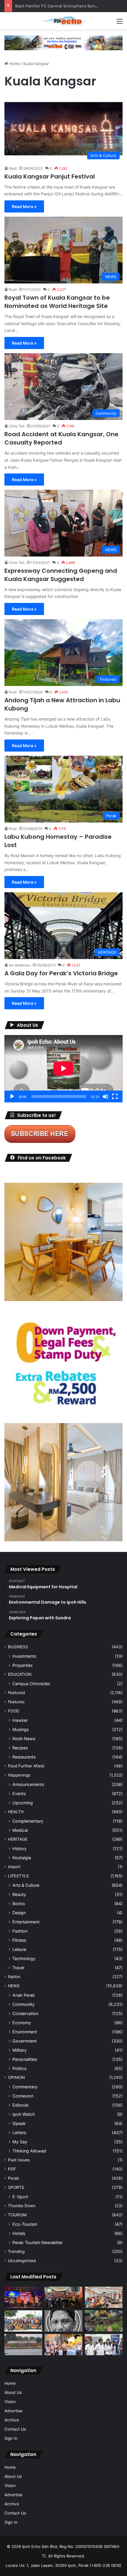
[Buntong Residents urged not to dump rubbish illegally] (104, 2321)
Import (14, 1867)
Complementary (28, 1821)
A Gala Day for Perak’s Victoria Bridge (61, 973)
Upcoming (23, 1803)
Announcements (28, 1784)
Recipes (20, 1748)
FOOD (14, 1711)
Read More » (24, 206)
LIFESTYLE (18, 1876)
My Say (20, 2142)
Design (19, 1913)
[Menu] (120, 23)
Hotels (19, 2233)
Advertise (13, 2411)
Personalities (25, 2059)
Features (16, 1702)
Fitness (19, 1940)
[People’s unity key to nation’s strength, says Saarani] (23, 2297)
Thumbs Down (22, 2206)
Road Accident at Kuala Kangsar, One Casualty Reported (61, 438)
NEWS (14, 1986)
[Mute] (105, 1096)
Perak (13, 2178)
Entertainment (26, 1922)
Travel (18, 1968)
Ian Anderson (20, 965)
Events (19, 1794)
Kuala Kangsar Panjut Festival (50, 176)
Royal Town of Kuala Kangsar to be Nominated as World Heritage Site (57, 302)
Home (14, 64)
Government (25, 2041)
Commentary (25, 2087)
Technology (24, 1958)
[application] (63, 1069)
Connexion (23, 2096)
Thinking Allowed (29, 2151)
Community (23, 2004)
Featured (16, 1693)
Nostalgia (22, 1858)
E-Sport (20, 2197)
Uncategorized (22, 2261)
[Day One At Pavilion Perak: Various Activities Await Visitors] (63, 2345)
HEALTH (16, 1812)
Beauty (19, 1894)
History (19, 1849)
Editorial (20, 2105)
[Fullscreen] (115, 1096)
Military (19, 2050)
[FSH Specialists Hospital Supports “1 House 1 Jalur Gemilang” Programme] (104, 2345)
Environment (25, 2032)
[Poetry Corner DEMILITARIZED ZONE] (63, 2321)
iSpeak (19, 2123)
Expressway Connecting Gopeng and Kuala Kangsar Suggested (61, 575)
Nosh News (24, 1739)
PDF (12, 2169)
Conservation (25, 2013)
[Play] (12, 1096)
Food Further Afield (26, 1766)
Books (19, 1903)
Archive (12, 2420)
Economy (22, 2023)
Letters (19, 2133)
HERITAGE (18, 1839)
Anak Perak (24, 1995)
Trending (16, 2251)
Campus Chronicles (31, 1684)
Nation (14, 1977)
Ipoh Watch (24, 2114)
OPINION (16, 2077)
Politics (19, 2068)
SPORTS (16, 2187)
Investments (24, 1656)
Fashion (20, 1931)
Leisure (19, 1949)
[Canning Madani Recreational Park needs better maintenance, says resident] (23, 2345)
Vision (10, 2402)
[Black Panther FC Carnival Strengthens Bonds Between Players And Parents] (23, 2321)
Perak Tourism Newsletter (38, 2242)
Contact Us (15, 2429)
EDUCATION (20, 1674)
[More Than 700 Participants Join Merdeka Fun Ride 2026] (63, 2297)
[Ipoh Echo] (63, 21)
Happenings (19, 1775)
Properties (22, 1665)
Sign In (11, 2438)
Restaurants (24, 1757)
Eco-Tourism (25, 2224)
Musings (21, 1729)
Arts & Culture (26, 1885)
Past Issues (19, 2160)
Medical (20, 1830)
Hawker (20, 1720)
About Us (13, 2392)
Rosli (13, 168)
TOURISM (17, 2215)
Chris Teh (17, 426)
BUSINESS (18, 1647)
